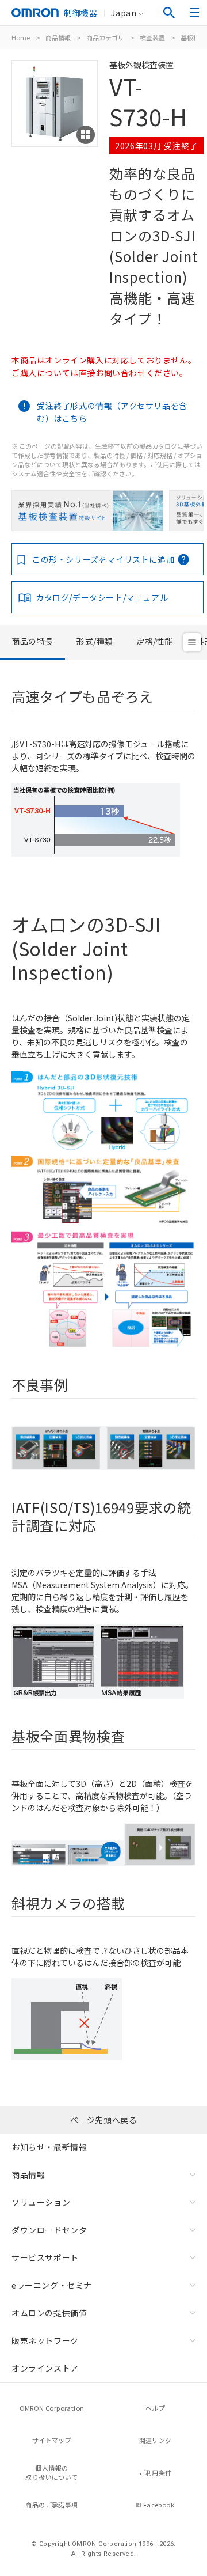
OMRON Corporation (52, 2408)
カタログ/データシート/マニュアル (102, 597)
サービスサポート (45, 2257)
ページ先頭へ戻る (104, 2120)
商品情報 (58, 37)
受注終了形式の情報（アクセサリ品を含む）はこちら (112, 412)
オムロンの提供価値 (49, 2313)
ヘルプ (155, 2408)
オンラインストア (45, 2368)
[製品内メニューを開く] (192, 642)
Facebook (159, 2505)
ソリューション (41, 2202)
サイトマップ (52, 2440)
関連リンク (156, 2440)
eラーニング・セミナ (52, 2285)
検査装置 (152, 37)
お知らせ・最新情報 (49, 2147)
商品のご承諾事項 (51, 2505)
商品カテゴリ (105, 37)
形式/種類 (95, 641)
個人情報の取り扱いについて (51, 2473)
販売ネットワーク (45, 2340)
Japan (124, 13)
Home (21, 37)
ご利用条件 (156, 2472)
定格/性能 (155, 641)
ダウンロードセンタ (49, 2230)
